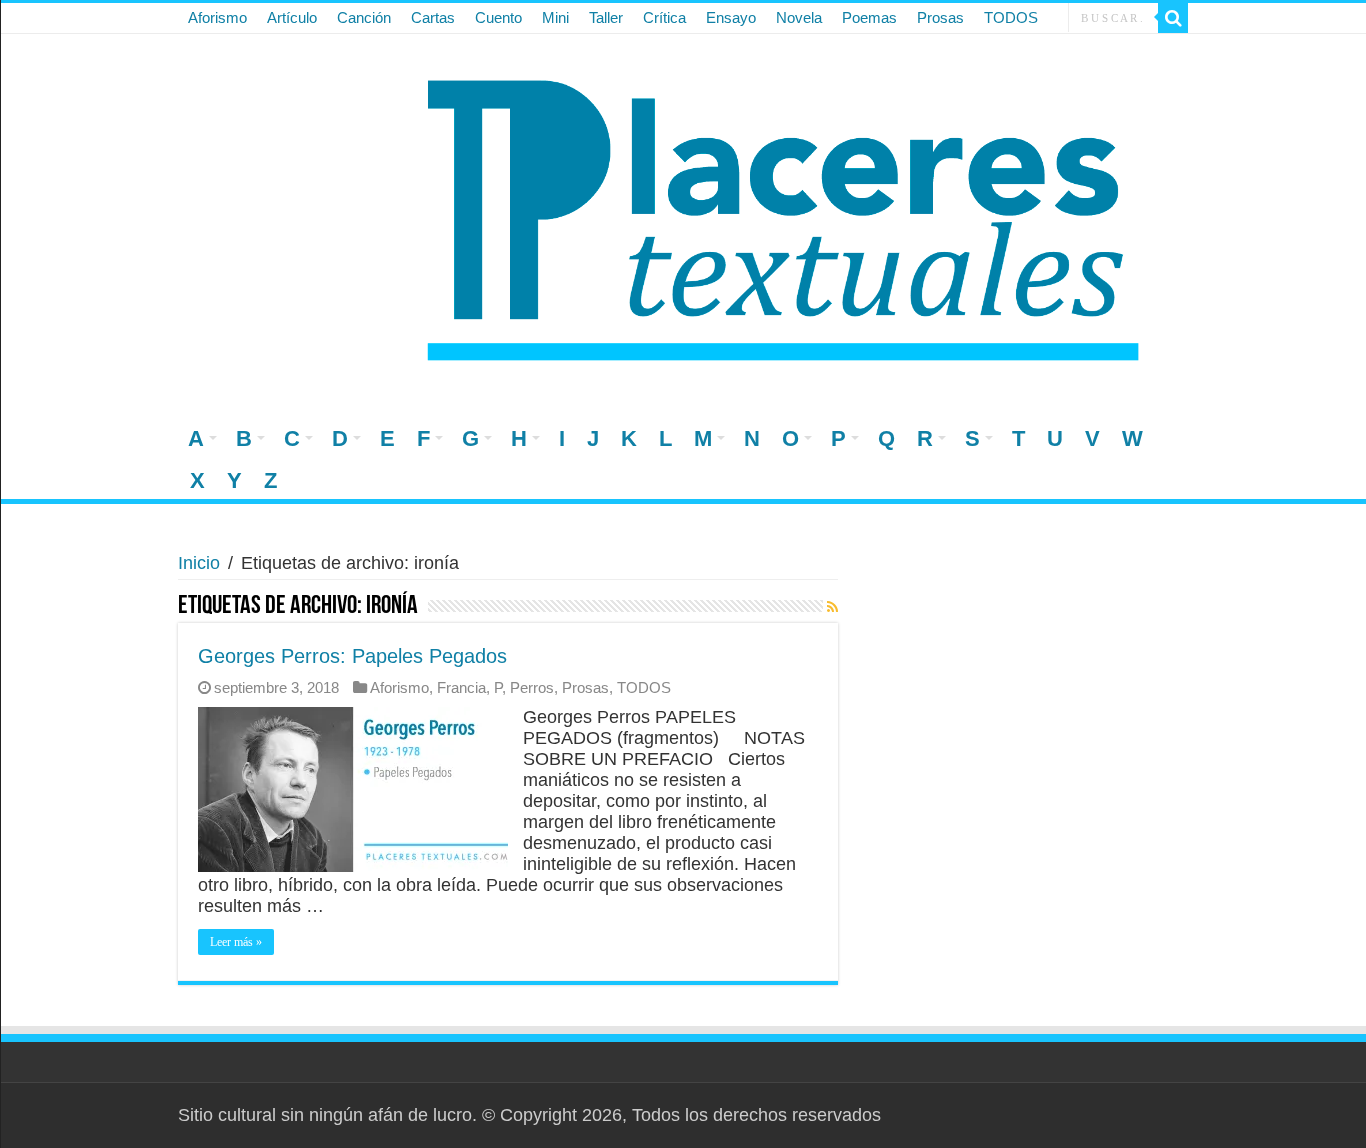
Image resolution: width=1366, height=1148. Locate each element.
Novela (799, 17)
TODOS (1011, 17)
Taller (606, 17)
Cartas (433, 17)
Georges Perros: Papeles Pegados (352, 656)
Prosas (940, 17)
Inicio (199, 563)
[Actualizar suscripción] (832, 607)
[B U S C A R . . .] (1173, 18)
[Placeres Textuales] (683, 214)
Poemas (869, 17)
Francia (461, 687)
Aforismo (217, 17)
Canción (364, 17)
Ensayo (731, 17)
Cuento (498, 17)
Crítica (664, 17)
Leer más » (236, 942)
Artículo (292, 17)
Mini (555, 17)
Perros (532, 687)
